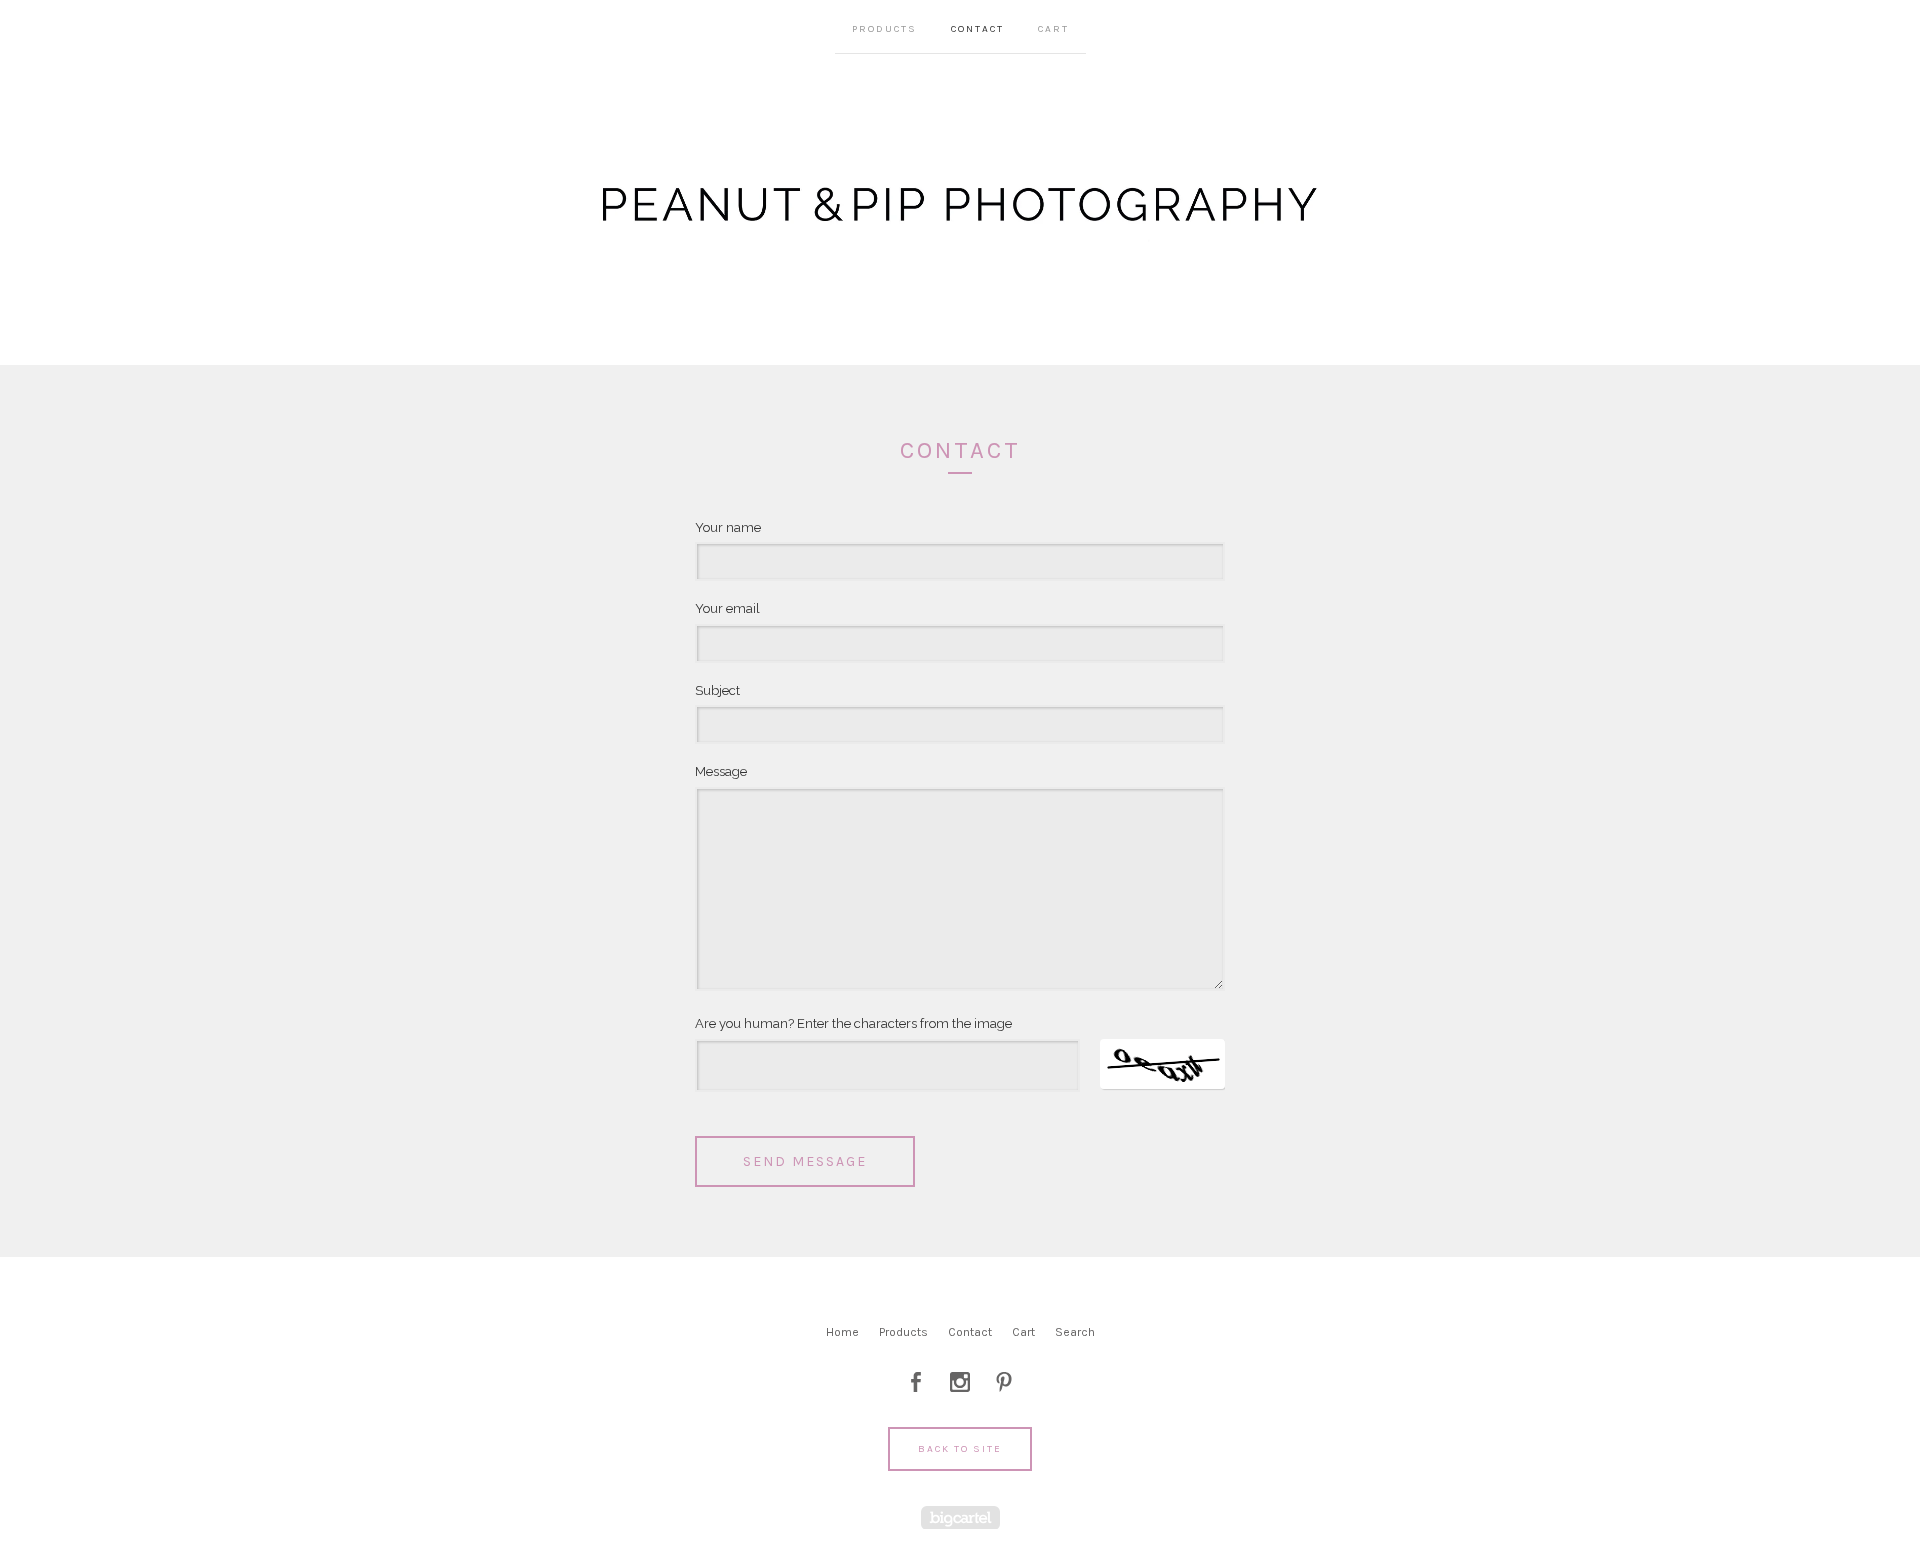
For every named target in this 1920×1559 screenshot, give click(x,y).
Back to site (960, 1449)
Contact (977, 29)
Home (842, 1332)
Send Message (805, 1161)
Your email (727, 608)
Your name (728, 527)
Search (1075, 1332)
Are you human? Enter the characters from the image (853, 1023)
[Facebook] (916, 1382)
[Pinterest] (1004, 1382)
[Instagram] (960, 1382)
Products (884, 29)
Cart (1053, 29)
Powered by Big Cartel (960, 1517)
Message (721, 771)
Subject (717, 690)
